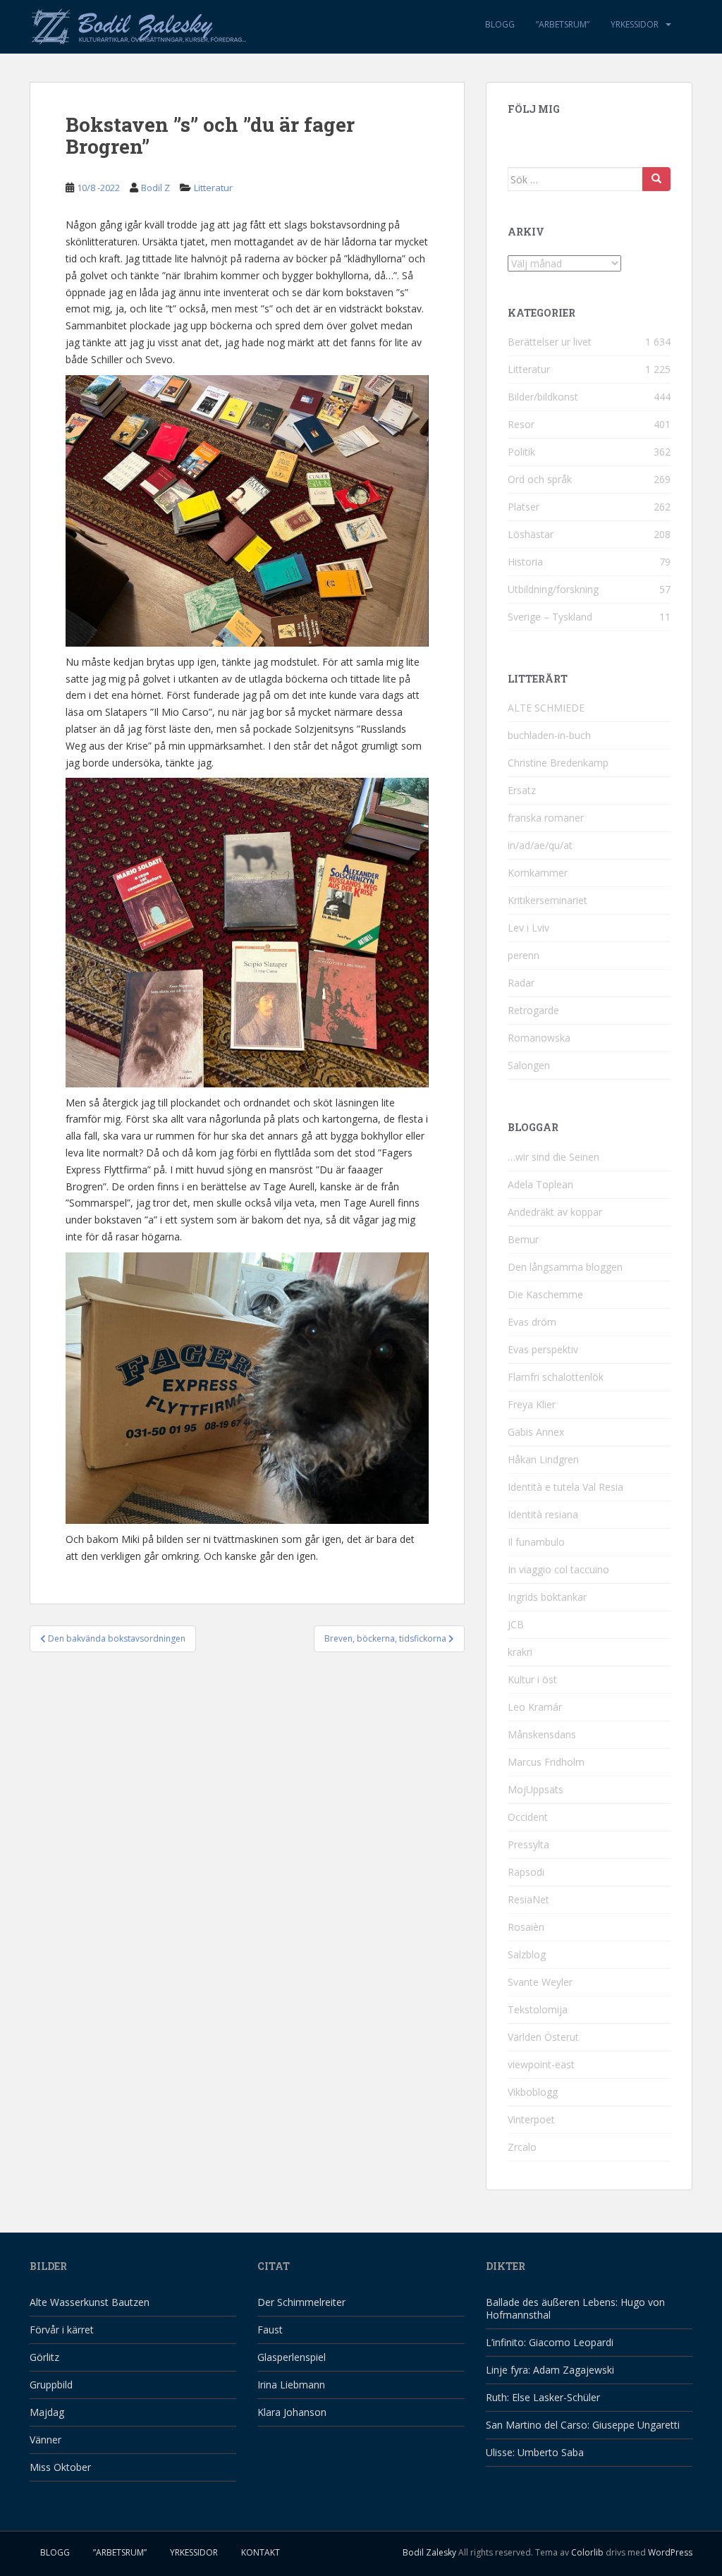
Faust (270, 2330)
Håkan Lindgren (543, 1459)
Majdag (47, 2412)
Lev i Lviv (528, 928)
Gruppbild (51, 2385)
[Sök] (656, 179)
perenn (524, 955)
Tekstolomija (538, 2009)
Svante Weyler (540, 1982)
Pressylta (528, 1844)
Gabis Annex (536, 1432)
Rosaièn (526, 1927)
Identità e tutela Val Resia (565, 1487)
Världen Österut (543, 2037)
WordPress (670, 2552)
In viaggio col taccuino (558, 1569)
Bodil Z (155, 188)
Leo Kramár (535, 1707)
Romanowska (539, 1038)
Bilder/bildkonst (543, 397)
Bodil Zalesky (429, 2552)
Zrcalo (522, 2147)
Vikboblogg (533, 2092)
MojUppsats (536, 1789)
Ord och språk (540, 479)
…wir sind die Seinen (553, 1157)
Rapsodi (526, 1872)
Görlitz (44, 2357)
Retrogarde (533, 1010)
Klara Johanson (292, 2412)
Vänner (45, 2440)
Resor (521, 424)
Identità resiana (543, 1514)
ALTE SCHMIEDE (546, 708)
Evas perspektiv (543, 1349)
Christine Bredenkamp (558, 763)
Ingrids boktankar (547, 1597)
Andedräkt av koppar (555, 1212)
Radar (521, 983)
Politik (521, 452)
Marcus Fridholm (546, 1762)
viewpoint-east (541, 2064)
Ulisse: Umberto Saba (535, 2452)
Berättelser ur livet (550, 342)
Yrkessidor (635, 24)
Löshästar (531, 534)
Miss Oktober (60, 2467)
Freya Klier (532, 1404)
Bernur (523, 1239)
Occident (528, 1817)
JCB (516, 1624)
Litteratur (213, 188)
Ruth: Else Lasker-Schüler (543, 2397)
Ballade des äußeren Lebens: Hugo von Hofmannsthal (575, 2308)
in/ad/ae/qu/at (540, 845)
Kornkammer (538, 873)
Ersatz (522, 790)
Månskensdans (542, 1734)
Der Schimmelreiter (301, 2302)
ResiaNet (528, 1899)
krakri (520, 1652)
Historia (525, 562)
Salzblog (527, 1954)
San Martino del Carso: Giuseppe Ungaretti (583, 2425)
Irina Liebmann (291, 2385)
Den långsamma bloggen (565, 1267)
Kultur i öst (532, 1679)
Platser (524, 507)
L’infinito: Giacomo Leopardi (550, 2342)
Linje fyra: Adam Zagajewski (550, 2370)
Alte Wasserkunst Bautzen (90, 2302)
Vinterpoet (531, 2119)
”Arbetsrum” (563, 24)
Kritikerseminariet (547, 900)
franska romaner (546, 818)
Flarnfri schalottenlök (556, 1377)
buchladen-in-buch (549, 735)
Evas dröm (532, 1322)
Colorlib (587, 2552)
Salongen (529, 1065)
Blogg (500, 24)
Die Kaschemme (545, 1294)
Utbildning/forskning (553, 589)
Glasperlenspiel (292, 2357)
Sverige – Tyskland (550, 617)
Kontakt (261, 2552)
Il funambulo (536, 1542)
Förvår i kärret (62, 2330)
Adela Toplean (540, 1184)
